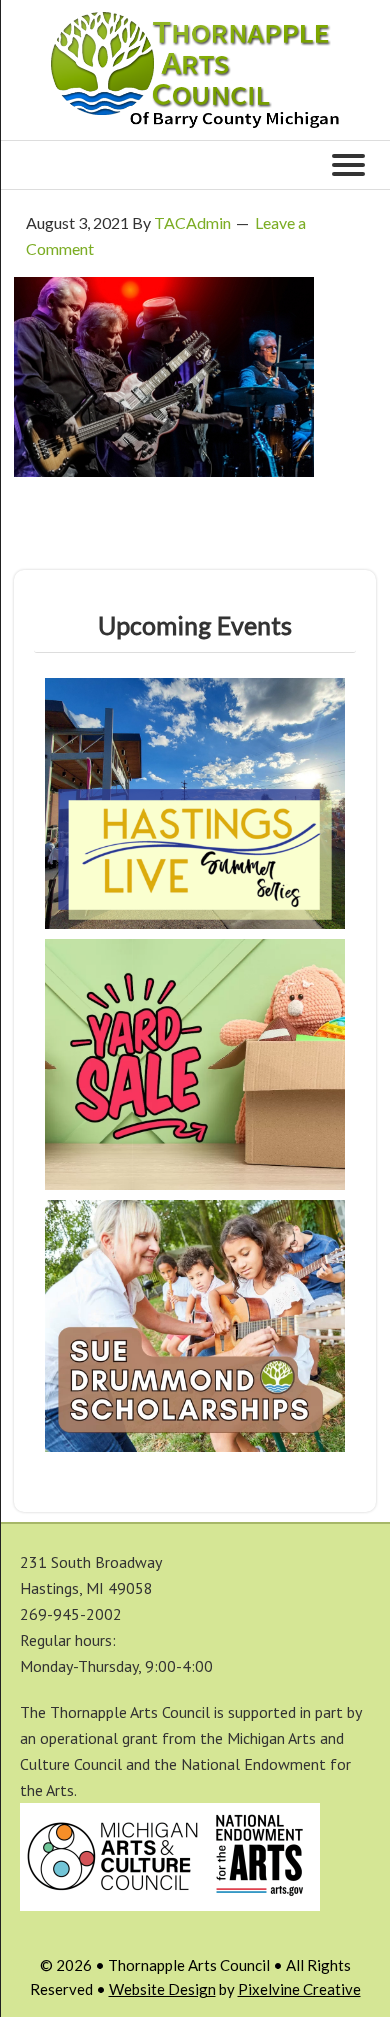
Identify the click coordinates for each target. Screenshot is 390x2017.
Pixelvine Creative (299, 1989)
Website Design (162, 1989)
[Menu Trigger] (348, 163)
